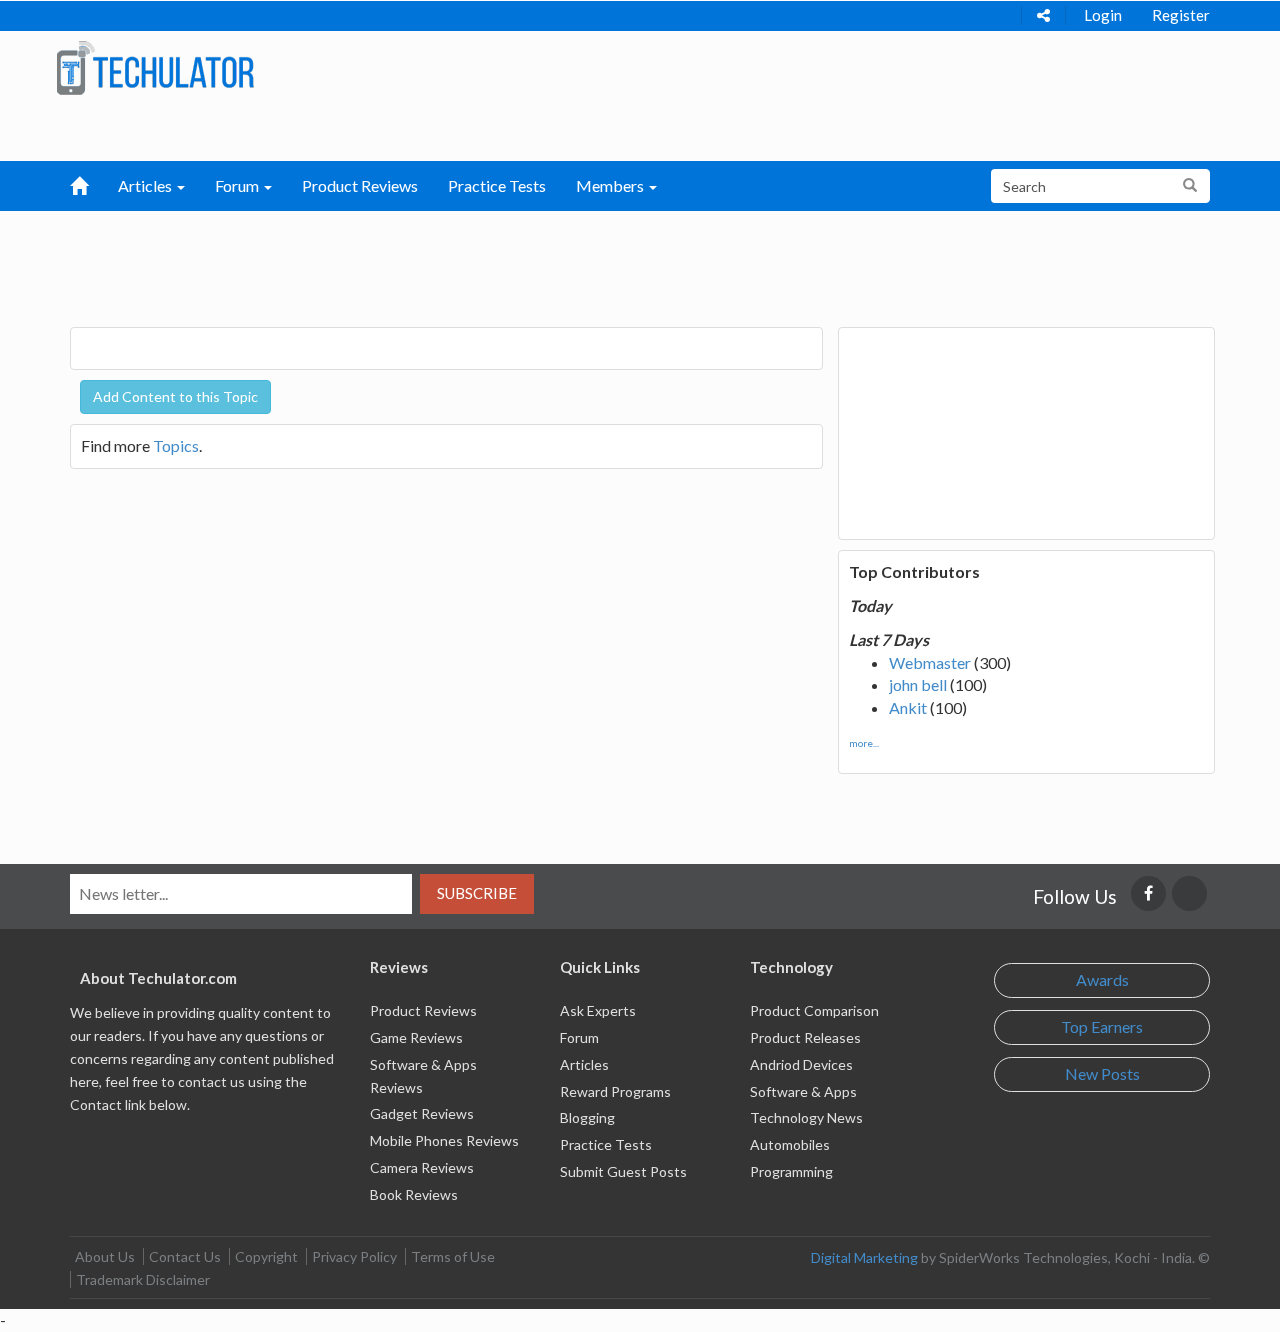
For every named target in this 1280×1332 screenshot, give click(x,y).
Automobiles (790, 1144)
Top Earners (1102, 1026)
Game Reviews (416, 1037)
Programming (791, 1171)
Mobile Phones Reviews (444, 1140)
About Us (105, 1256)
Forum (579, 1037)
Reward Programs (615, 1091)
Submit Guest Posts (623, 1171)
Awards (1102, 979)
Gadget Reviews (422, 1113)
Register (1181, 15)
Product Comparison (814, 1010)
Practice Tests (497, 185)
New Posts (1102, 1073)
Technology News (806, 1117)
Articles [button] (146, 185)
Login (1103, 15)
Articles (584, 1064)
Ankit (908, 707)
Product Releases (805, 1037)
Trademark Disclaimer (143, 1279)
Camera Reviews (422, 1167)
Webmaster (930, 662)
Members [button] (611, 185)
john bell (918, 684)
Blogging (587, 1117)
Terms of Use (453, 1256)
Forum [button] (238, 185)
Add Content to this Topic (175, 396)
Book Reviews (414, 1194)
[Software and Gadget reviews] (155, 66)
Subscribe (477, 893)
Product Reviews (360, 185)
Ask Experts (598, 1010)
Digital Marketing (864, 1257)
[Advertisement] (536, 261)
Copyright (266, 1256)
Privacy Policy (354, 1256)
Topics (176, 445)
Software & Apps (803, 1091)
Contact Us (185, 1256)
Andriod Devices (801, 1064)
